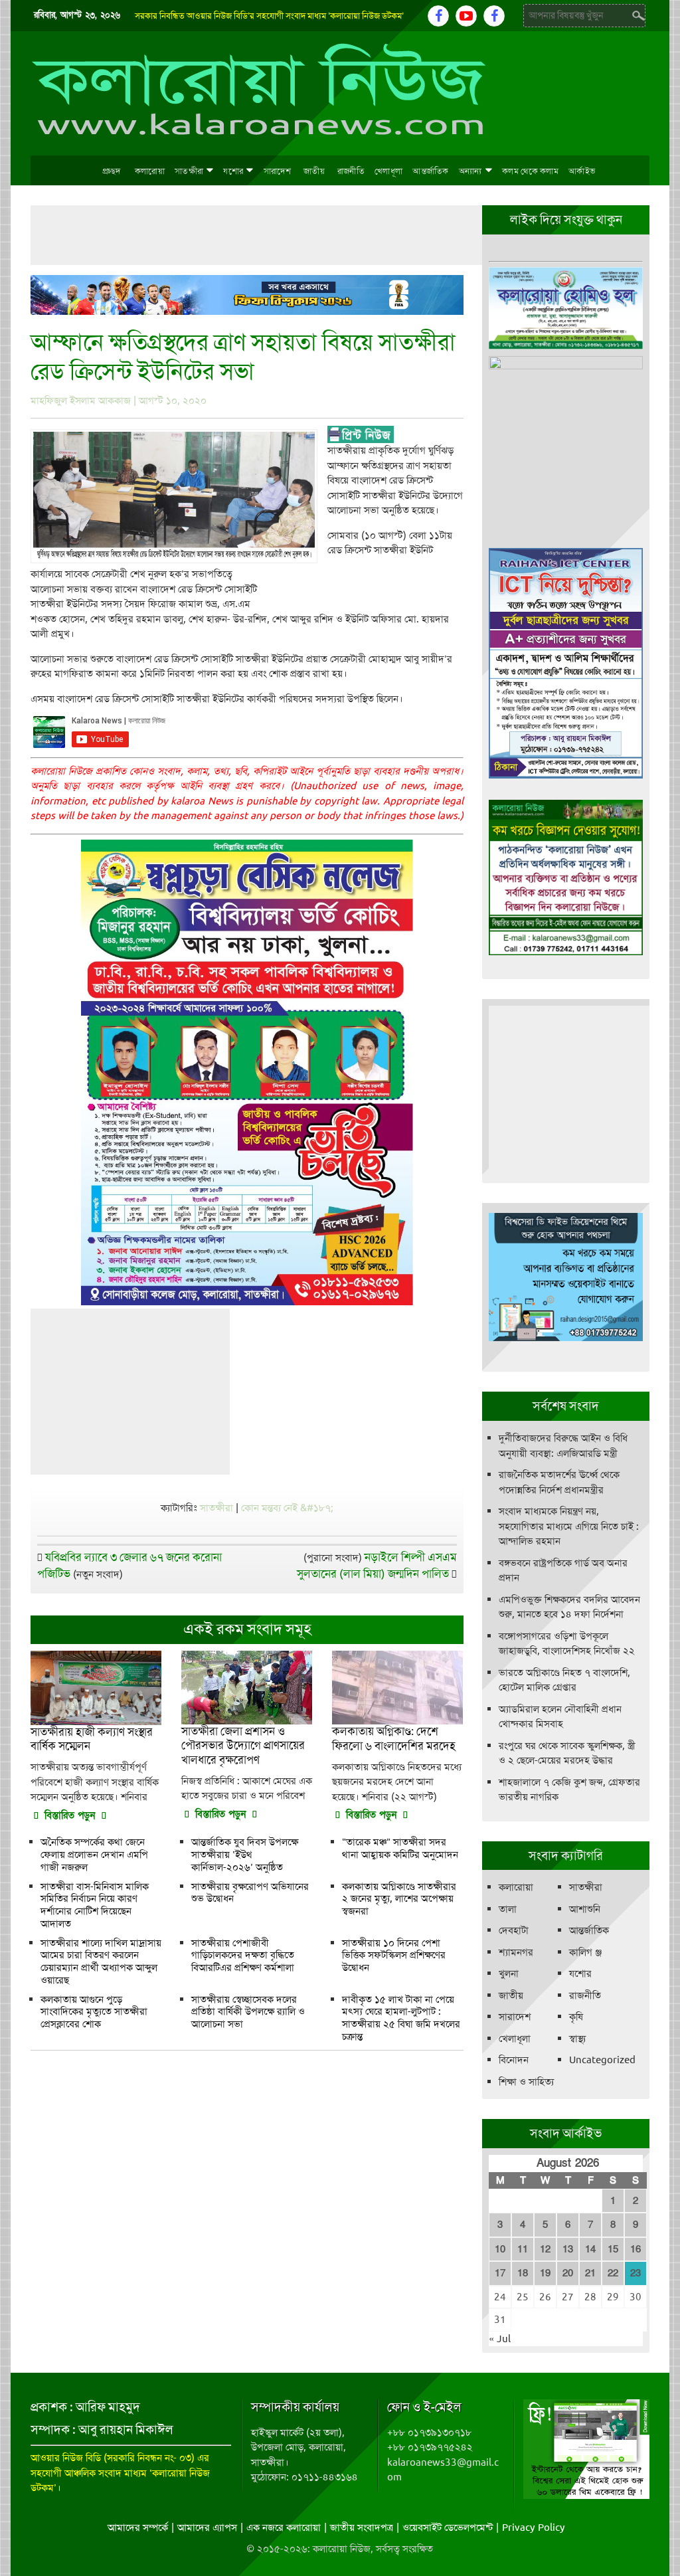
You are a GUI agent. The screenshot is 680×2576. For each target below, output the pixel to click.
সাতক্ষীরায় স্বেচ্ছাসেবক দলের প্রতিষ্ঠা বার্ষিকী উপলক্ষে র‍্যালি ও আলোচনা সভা (248, 2012)
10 (500, 2249)
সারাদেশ (277, 171)
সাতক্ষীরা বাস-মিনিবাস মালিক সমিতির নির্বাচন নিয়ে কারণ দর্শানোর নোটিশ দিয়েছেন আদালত (95, 1905)
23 (636, 2273)
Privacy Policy (534, 2528)
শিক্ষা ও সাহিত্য (526, 2082)
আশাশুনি (585, 1909)
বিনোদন (514, 2060)
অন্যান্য (470, 171)
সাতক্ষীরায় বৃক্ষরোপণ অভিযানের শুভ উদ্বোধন (250, 1893)
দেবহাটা (514, 1930)
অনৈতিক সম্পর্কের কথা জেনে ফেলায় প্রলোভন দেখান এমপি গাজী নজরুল (94, 1855)
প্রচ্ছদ (111, 171)
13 (568, 2249)
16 (636, 2249)
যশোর (233, 171)
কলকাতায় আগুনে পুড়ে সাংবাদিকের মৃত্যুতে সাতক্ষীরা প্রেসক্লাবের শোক (94, 2012)
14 (590, 2249)
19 (545, 2273)
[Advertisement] (272, 235)
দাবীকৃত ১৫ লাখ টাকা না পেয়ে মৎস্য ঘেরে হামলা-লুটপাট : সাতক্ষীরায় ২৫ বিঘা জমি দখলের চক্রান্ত (401, 2018)
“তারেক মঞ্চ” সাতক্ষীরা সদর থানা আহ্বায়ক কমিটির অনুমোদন (400, 1848)
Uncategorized (602, 2060)
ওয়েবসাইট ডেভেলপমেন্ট (448, 2528)
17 (500, 2273)
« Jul (500, 2339)
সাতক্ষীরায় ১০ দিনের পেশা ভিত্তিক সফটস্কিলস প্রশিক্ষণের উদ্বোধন (394, 1956)
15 (613, 2249)
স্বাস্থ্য (577, 2039)
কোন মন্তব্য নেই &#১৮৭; (287, 1508)
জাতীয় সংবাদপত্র (362, 2528)
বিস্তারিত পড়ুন (70, 1815)
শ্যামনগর (516, 1952)
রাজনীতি (351, 171)
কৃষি (576, 2017)
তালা (508, 1909)
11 (523, 2249)
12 (545, 2249)
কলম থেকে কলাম (530, 171)
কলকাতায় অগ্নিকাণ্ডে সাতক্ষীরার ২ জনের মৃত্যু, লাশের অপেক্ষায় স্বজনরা (399, 1899)
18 (523, 2273)
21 (590, 2273)
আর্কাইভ (582, 171)
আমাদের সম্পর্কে (138, 2528)
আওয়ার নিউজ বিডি (66, 2458)
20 (568, 2273)
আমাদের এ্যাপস (207, 2528)
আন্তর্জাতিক (431, 171)
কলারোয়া (150, 171)
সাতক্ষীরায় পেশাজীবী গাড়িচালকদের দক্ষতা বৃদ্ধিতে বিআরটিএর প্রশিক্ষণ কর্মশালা (243, 1956)
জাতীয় (314, 171)
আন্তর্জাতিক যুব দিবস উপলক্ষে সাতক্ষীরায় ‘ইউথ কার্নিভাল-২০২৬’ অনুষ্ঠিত (245, 1855)
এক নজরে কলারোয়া (284, 2528)
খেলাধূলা (388, 171)
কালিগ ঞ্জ (585, 1952)
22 (613, 2273)
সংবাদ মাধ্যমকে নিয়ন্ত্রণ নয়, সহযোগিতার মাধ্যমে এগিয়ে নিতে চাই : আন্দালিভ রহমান (569, 1526)
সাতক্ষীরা (189, 171)
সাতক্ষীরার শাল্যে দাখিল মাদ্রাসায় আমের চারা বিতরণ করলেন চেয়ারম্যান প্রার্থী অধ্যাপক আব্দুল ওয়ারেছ (101, 1962)
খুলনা (509, 1974)
